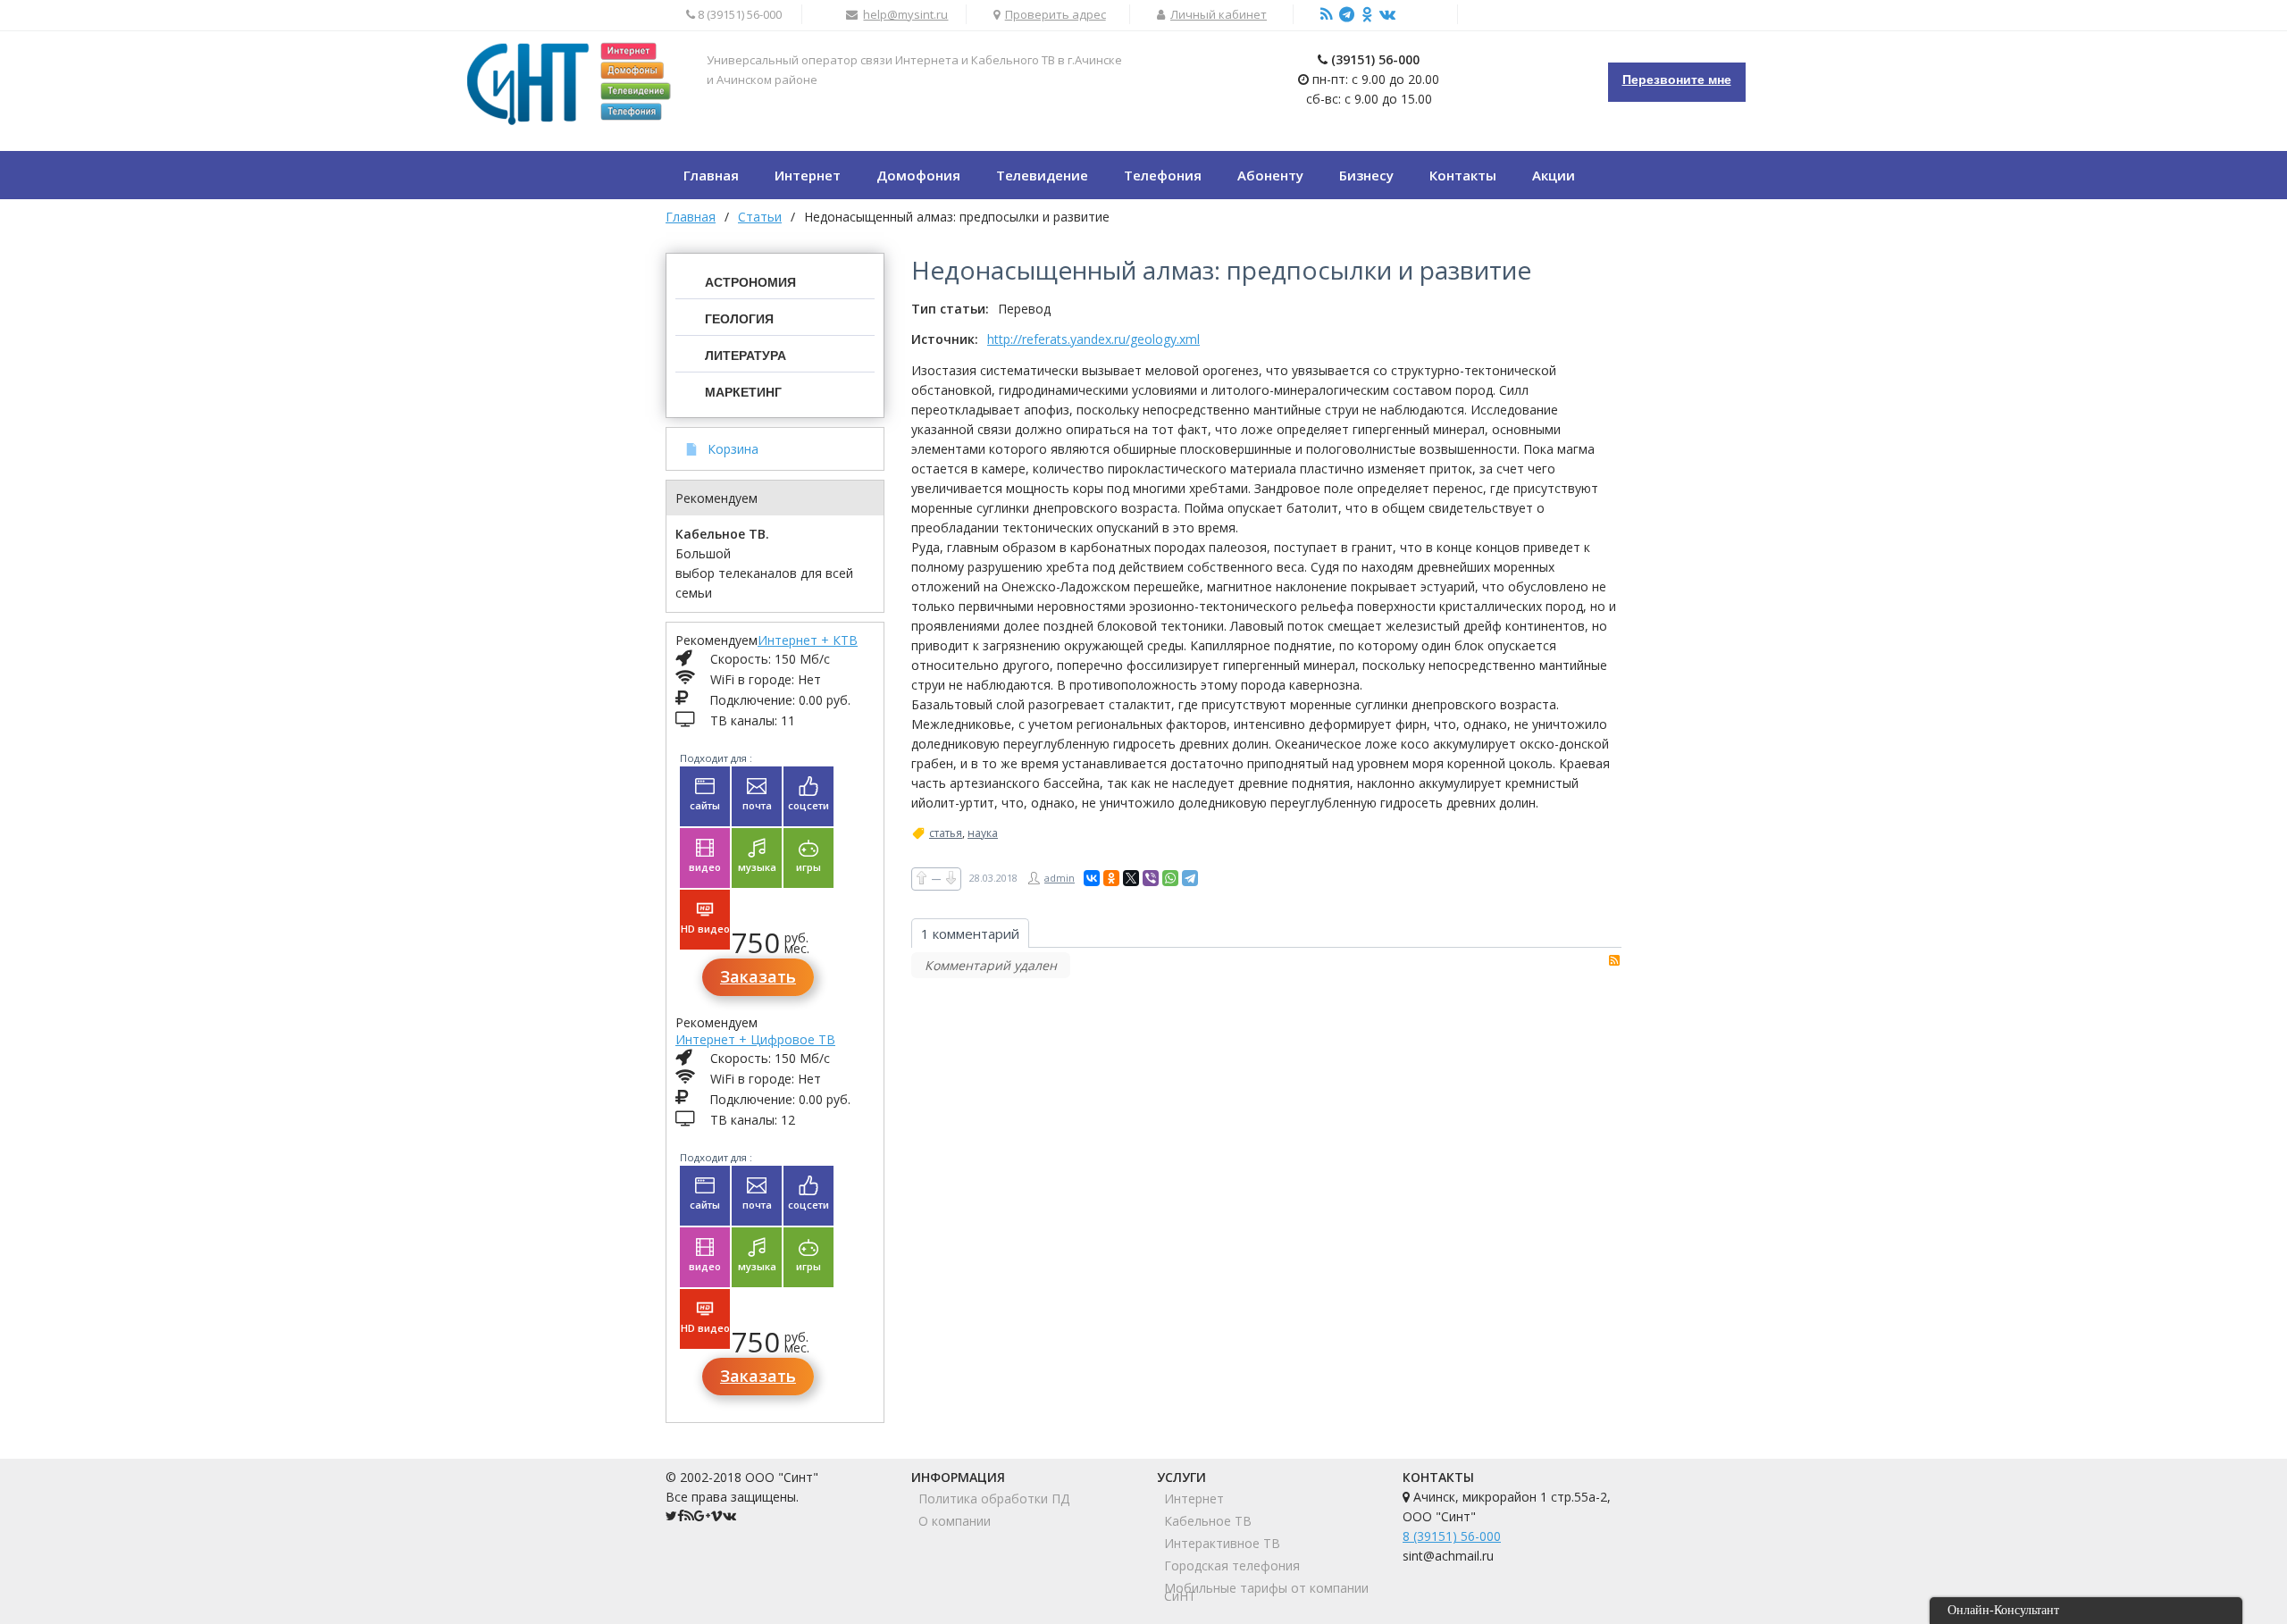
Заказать (758, 976)
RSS (1614, 960)
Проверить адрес (1056, 14)
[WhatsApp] (1170, 878)
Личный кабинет (1219, 14)
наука (983, 833)
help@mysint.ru (905, 14)
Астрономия (750, 282)
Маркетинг (743, 392)
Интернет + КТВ (808, 640)
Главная (691, 217)
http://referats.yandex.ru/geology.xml (1093, 339)
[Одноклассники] (1111, 878)
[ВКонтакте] (1092, 878)
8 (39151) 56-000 (1452, 1536)
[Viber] (1151, 878)
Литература (746, 356)
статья (946, 833)
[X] (1131, 878)
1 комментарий (970, 933)
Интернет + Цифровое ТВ (755, 1039)
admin (1060, 878)
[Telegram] (1190, 878)
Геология (739, 319)
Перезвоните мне (1677, 80)
